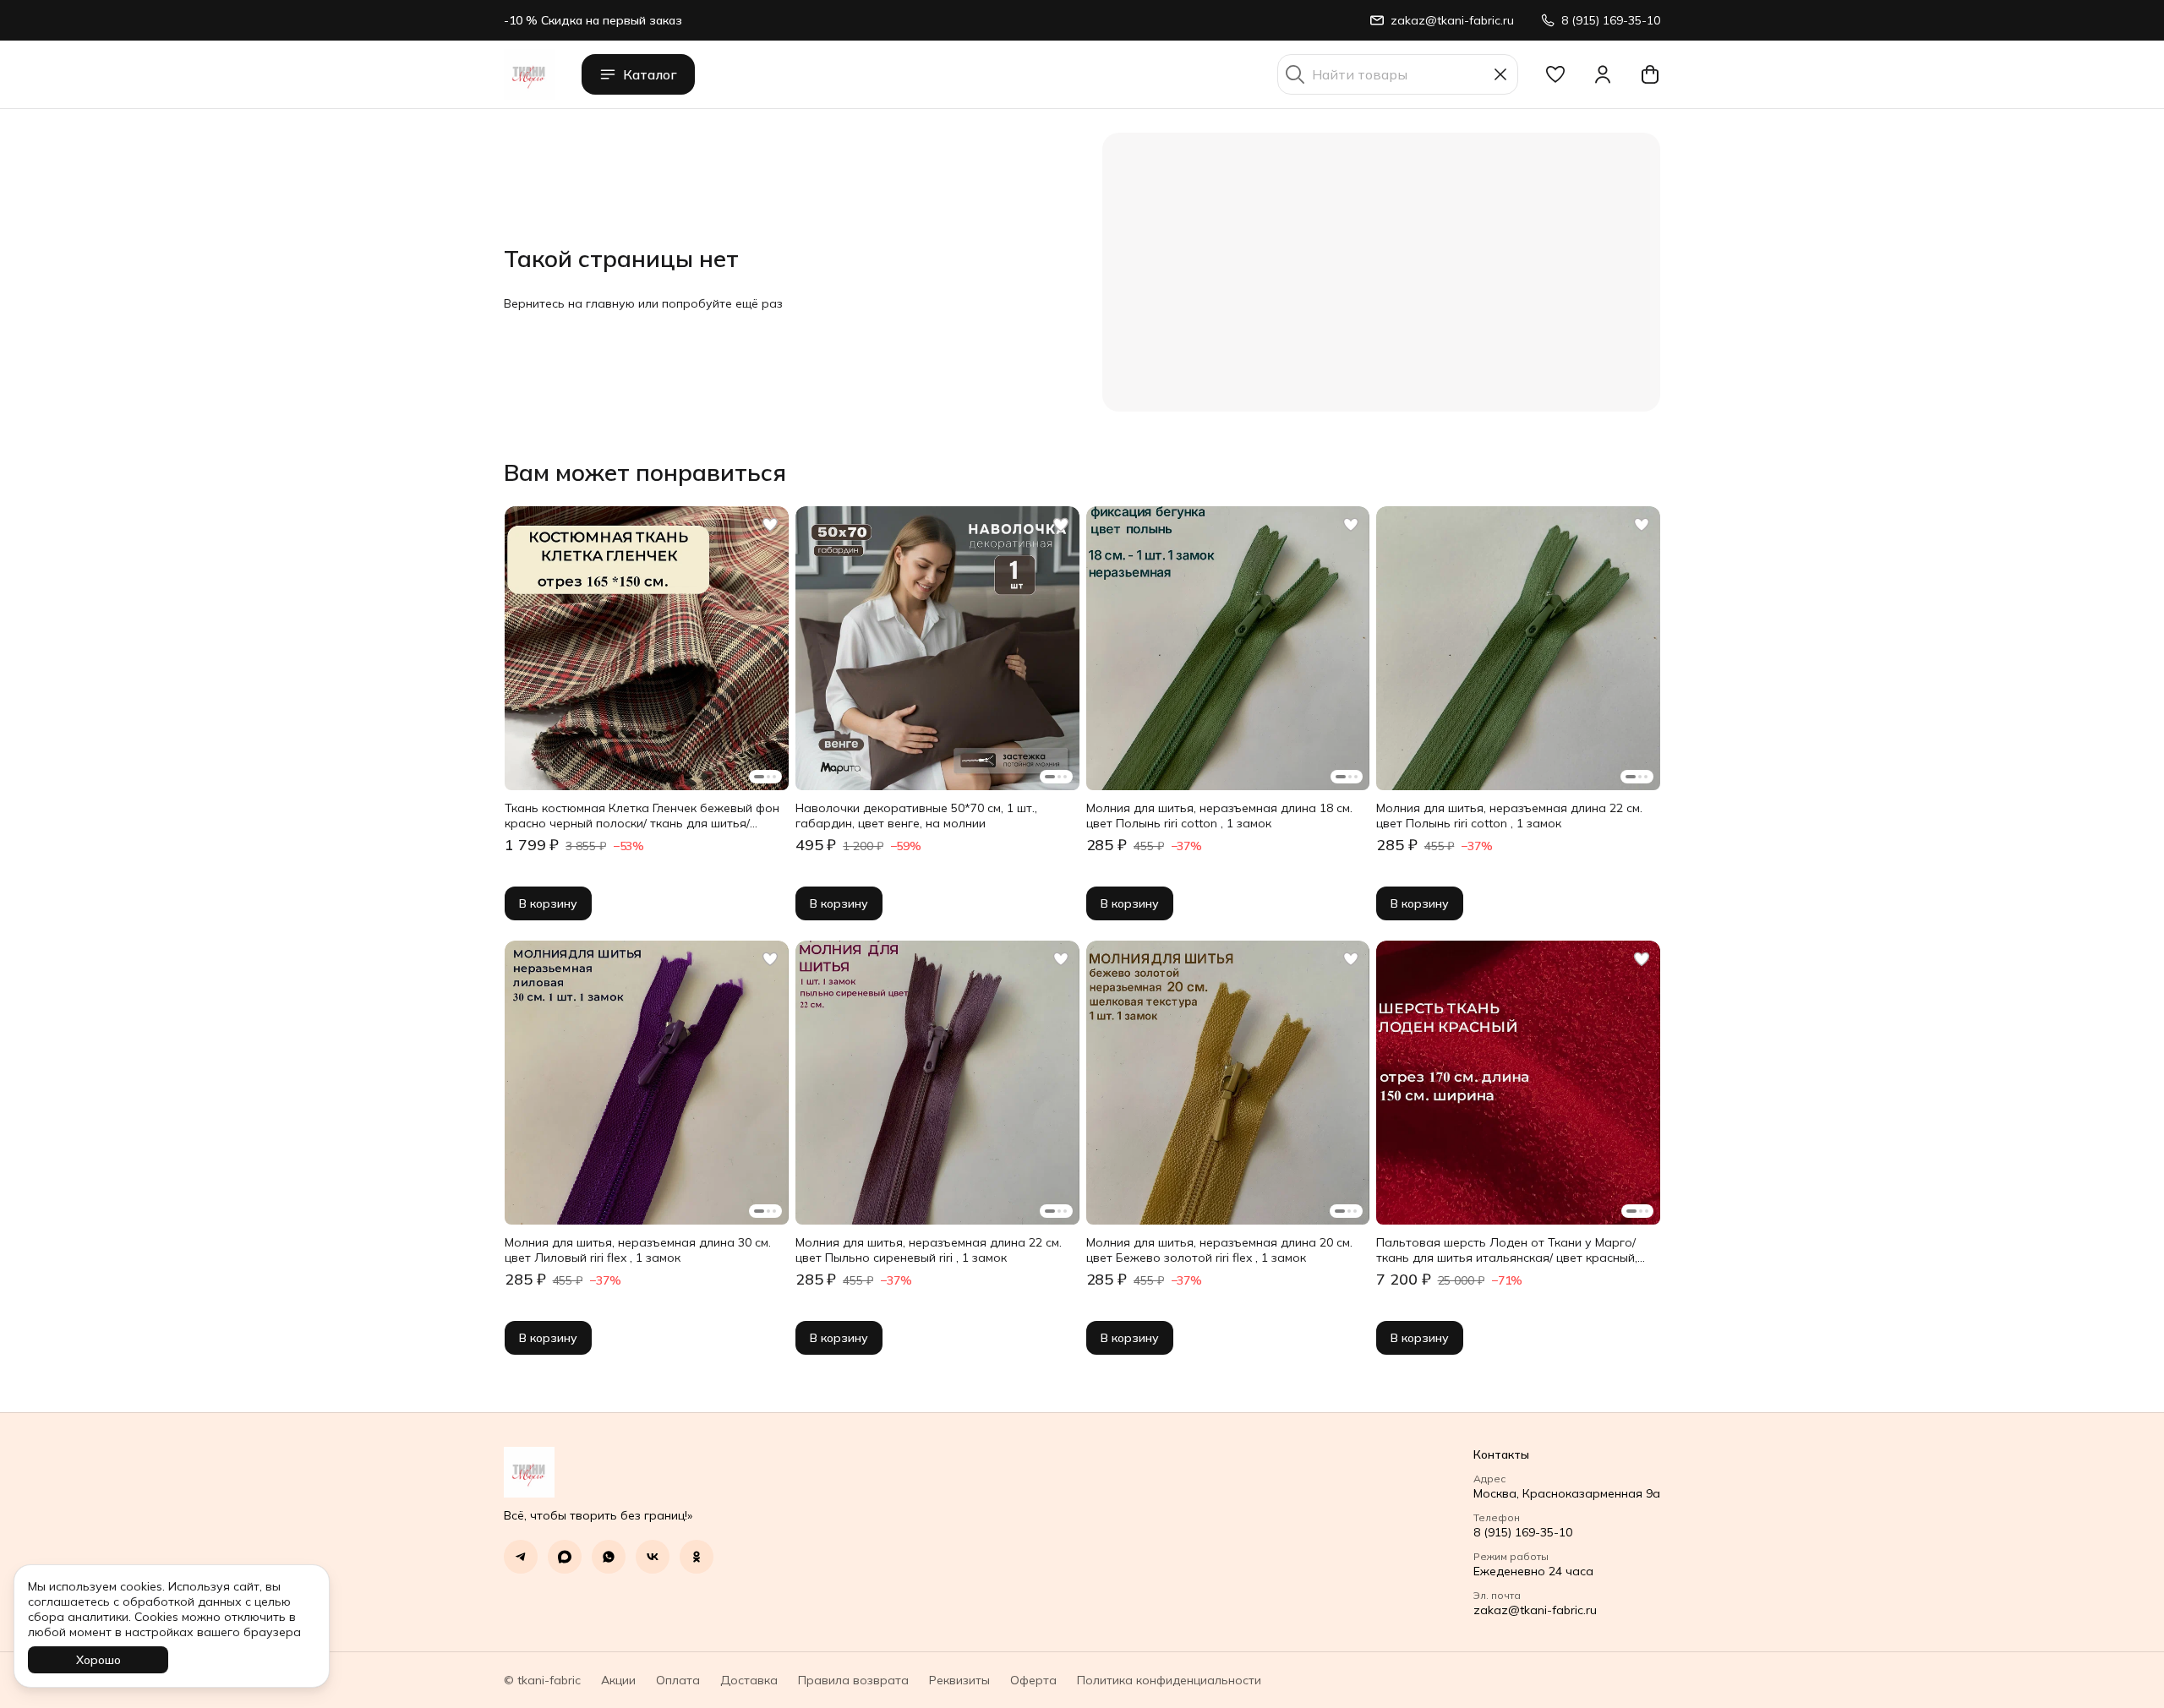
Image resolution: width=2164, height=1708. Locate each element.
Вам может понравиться (645, 472)
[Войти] (1603, 74)
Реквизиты (959, 1680)
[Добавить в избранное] (770, 525)
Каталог (650, 74)
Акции (618, 1680)
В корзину (548, 903)
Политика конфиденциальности (1169, 1680)
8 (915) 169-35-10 (1523, 1532)
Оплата (678, 1680)
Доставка (749, 1680)
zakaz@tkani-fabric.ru (1535, 1610)
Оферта (1033, 1680)
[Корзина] (1650, 74)
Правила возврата (853, 1680)
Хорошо (98, 1660)
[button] (1555, 74)
